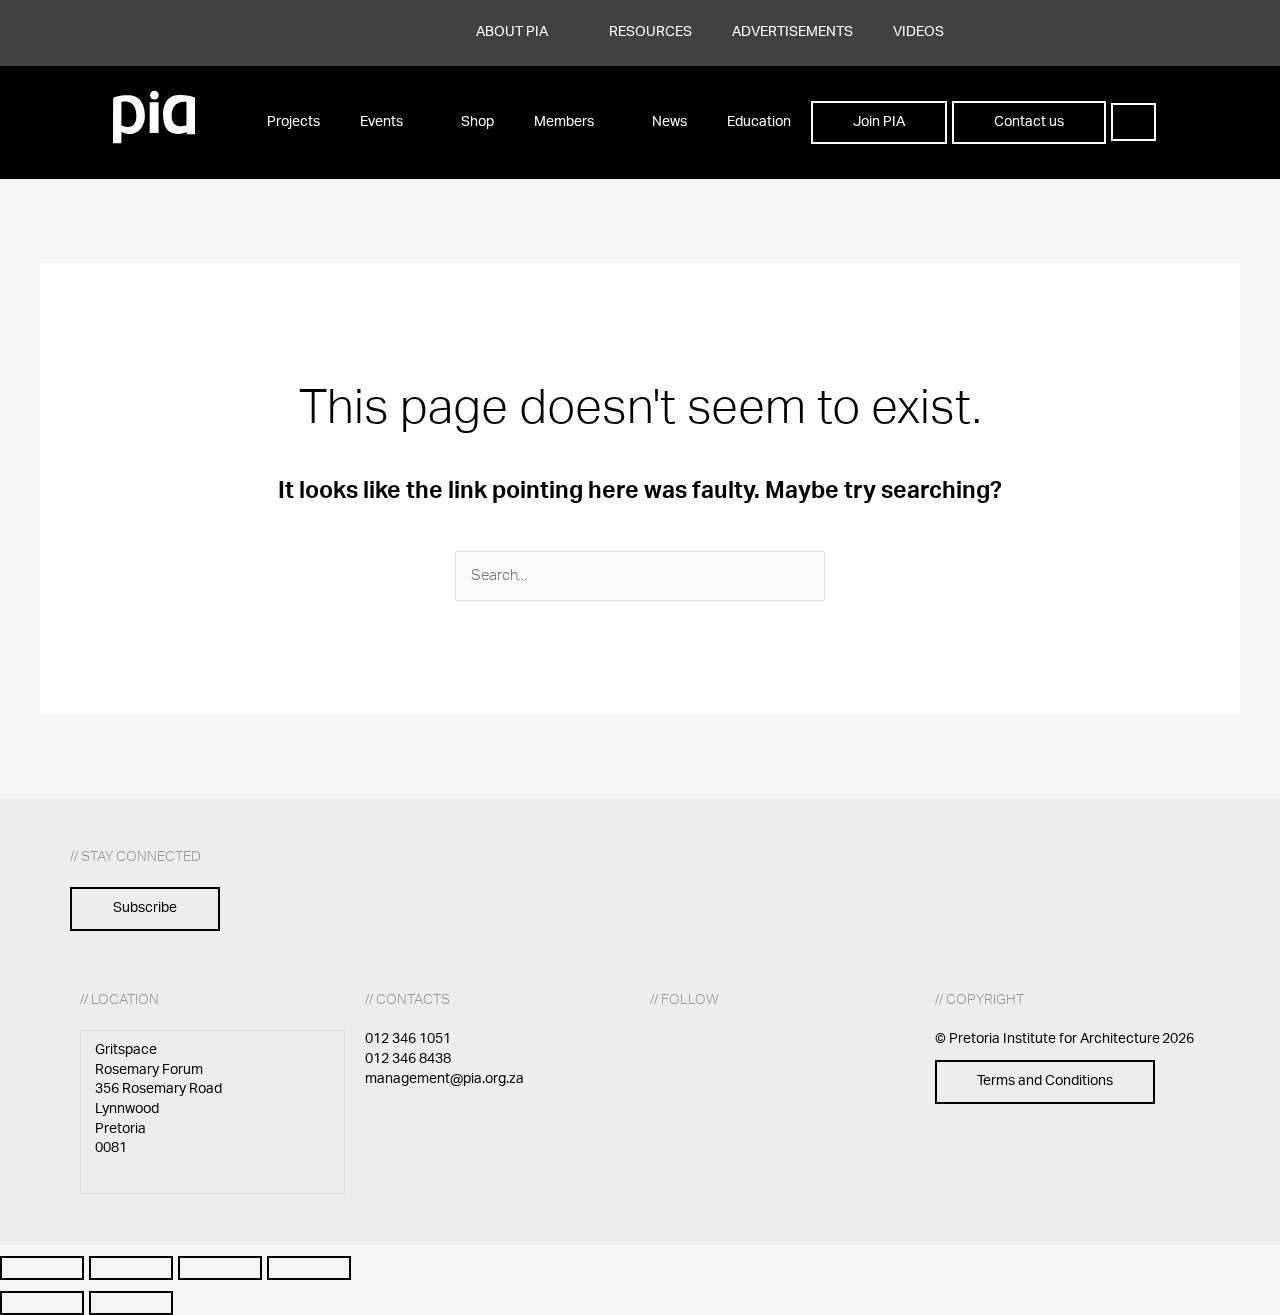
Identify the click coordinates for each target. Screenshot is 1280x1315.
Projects (293, 122)
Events (381, 122)
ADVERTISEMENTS (792, 32)
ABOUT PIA (512, 32)
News (669, 122)
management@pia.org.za (444, 1079)
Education (759, 122)
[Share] (220, 1268)
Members (564, 122)
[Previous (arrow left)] (42, 1303)
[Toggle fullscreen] (131, 1268)
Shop (477, 122)
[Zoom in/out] (42, 1268)
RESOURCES (650, 32)
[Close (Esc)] (309, 1268)
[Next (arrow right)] (131, 1303)
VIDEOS (918, 32)
